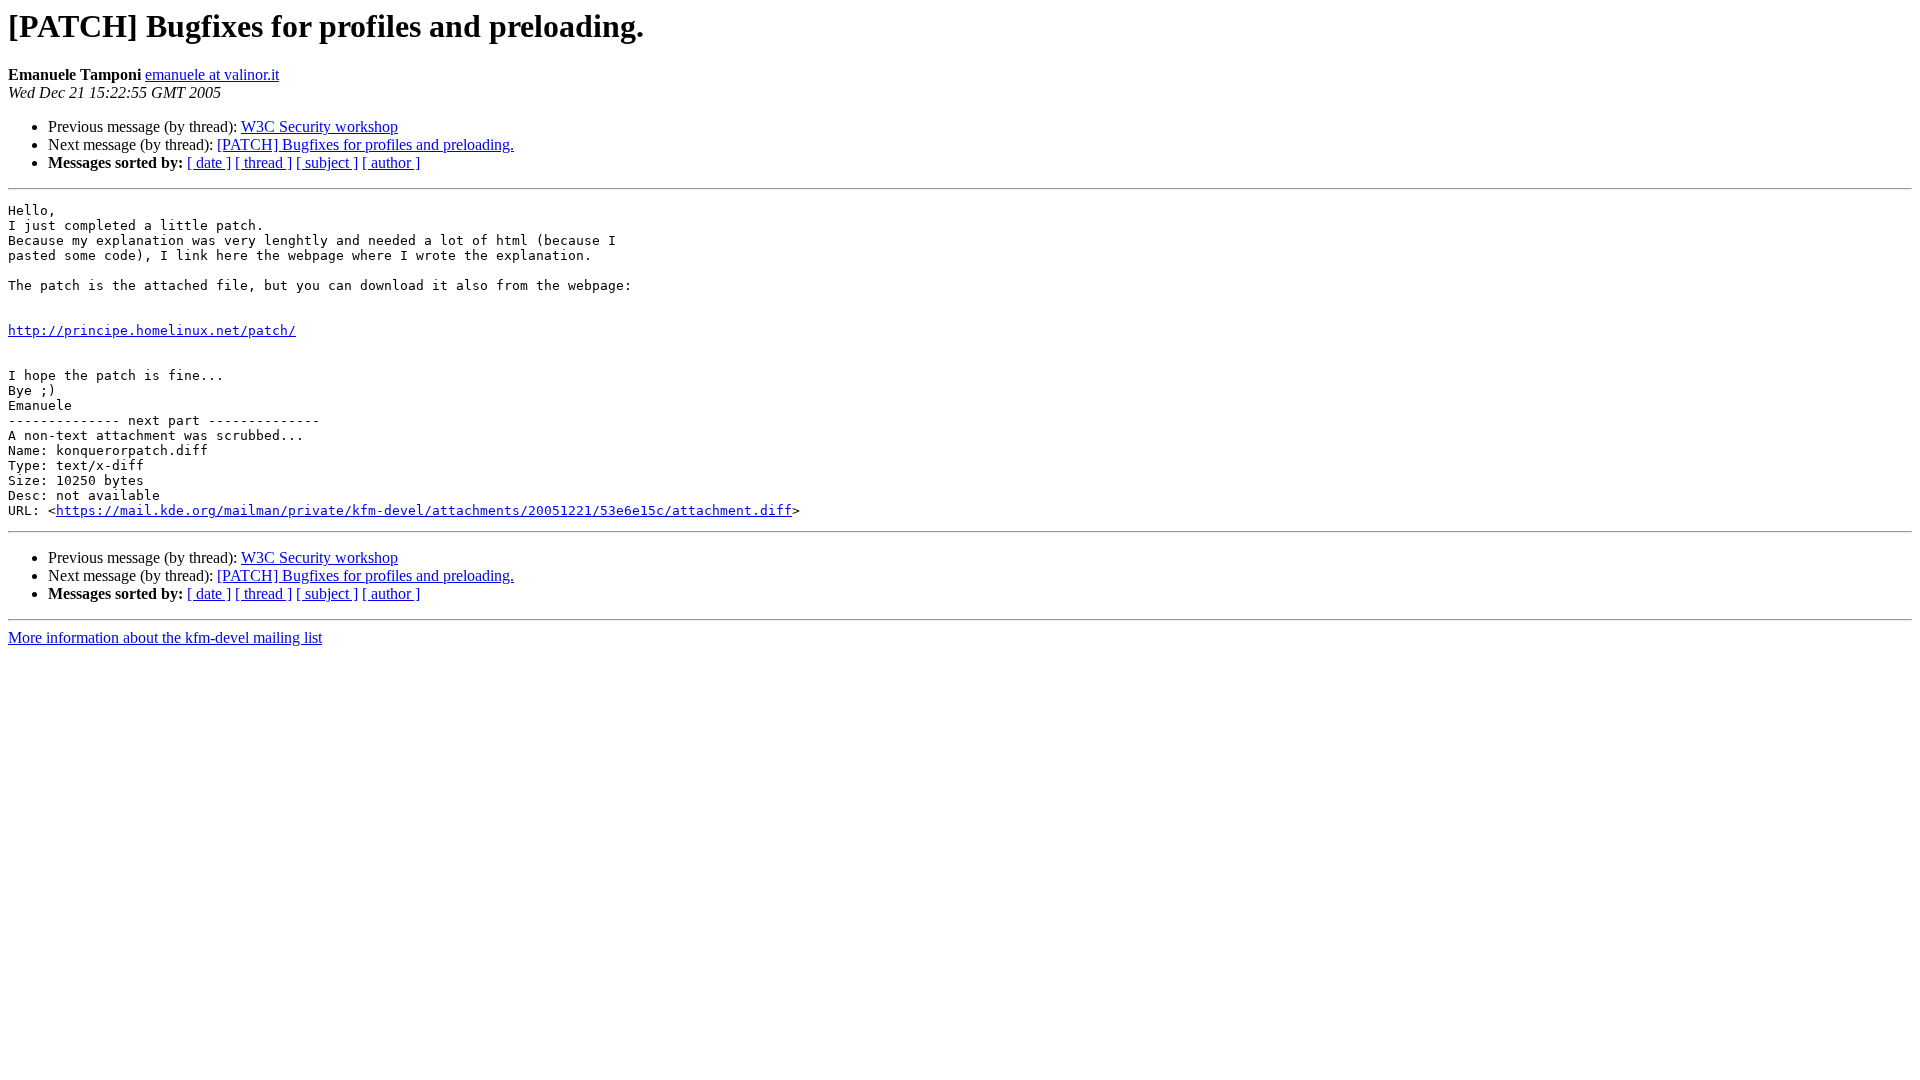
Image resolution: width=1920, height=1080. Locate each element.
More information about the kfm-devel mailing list (165, 637)
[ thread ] (263, 162)
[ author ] (391, 162)
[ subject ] (327, 162)
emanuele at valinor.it (212, 74)
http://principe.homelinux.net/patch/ (152, 330)
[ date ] (209, 162)
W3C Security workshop (319, 126)
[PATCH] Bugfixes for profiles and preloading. (365, 144)
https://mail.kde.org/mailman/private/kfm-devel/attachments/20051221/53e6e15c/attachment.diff (424, 510)
